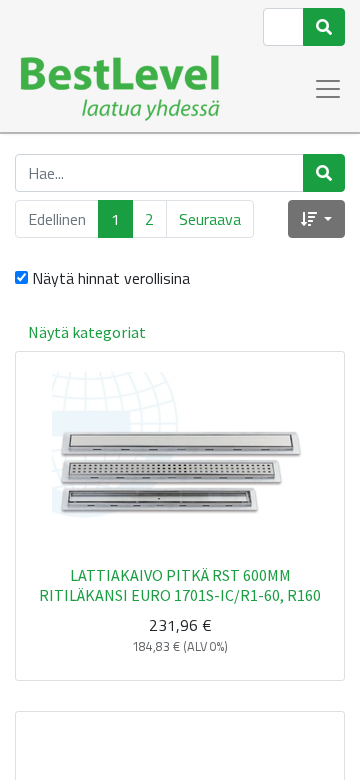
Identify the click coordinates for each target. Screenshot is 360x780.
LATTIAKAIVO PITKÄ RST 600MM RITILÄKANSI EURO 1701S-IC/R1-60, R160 (180, 584)
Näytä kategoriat (87, 332)
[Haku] (324, 27)
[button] (316, 219)
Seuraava (210, 219)
